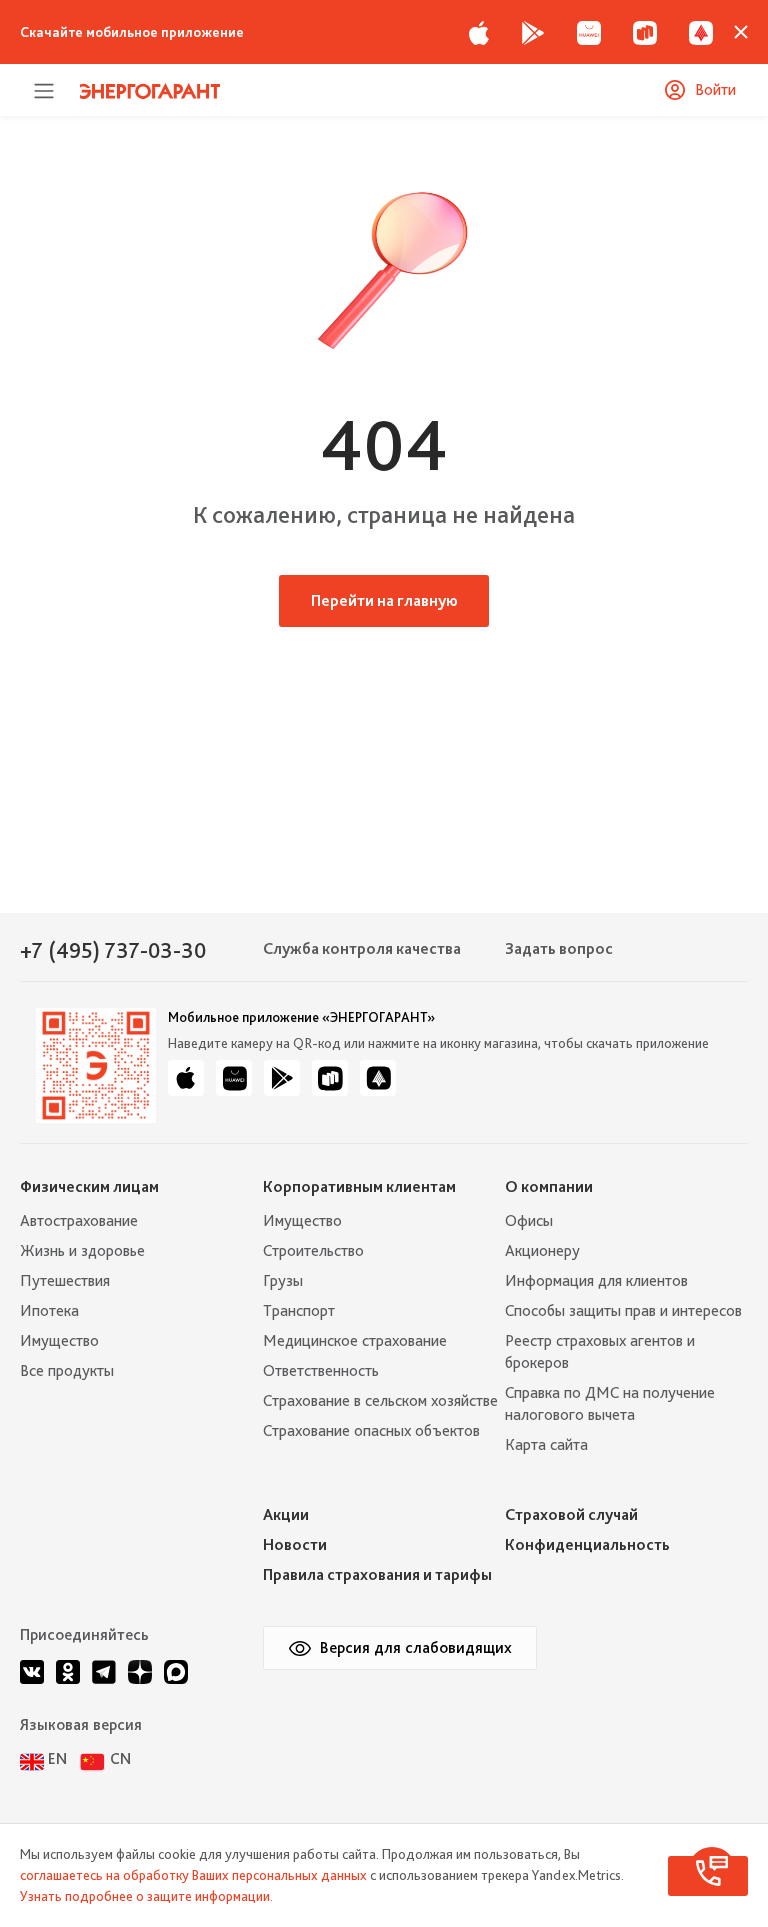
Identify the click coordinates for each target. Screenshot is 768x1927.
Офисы (529, 1220)
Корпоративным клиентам (359, 1186)
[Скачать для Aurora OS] (701, 32)
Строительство (313, 1250)
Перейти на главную (384, 600)
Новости (295, 1544)
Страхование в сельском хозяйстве (380, 1400)
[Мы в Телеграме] (104, 1672)
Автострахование (79, 1220)
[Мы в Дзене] (140, 1672)
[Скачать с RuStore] (645, 32)
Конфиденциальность (587, 1544)
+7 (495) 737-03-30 (113, 950)
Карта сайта (546, 1444)
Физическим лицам (89, 1186)
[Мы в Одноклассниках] (68, 1672)
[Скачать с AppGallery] (589, 32)
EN (57, 1759)
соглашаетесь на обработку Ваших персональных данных (193, 1875)
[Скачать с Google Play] (533, 32)
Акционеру (542, 1250)
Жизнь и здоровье (82, 1250)
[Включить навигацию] (44, 89)
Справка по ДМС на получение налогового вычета (610, 1403)
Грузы (283, 1280)
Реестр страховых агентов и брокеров (600, 1351)
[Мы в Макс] (176, 1672)
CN (120, 1759)
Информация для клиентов (596, 1280)
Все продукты (67, 1370)
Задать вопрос (559, 948)
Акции (286, 1514)
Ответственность (321, 1370)
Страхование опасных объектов (371, 1430)
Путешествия (65, 1280)
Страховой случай (571, 1514)
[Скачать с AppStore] (479, 32)
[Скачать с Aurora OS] (378, 1078)
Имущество (59, 1340)
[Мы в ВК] (32, 1672)
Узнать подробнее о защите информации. (146, 1896)
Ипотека (49, 1310)
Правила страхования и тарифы (377, 1574)
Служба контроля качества (362, 948)
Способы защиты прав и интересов (623, 1310)
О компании (549, 1186)
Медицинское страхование (355, 1340)
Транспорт (299, 1310)
